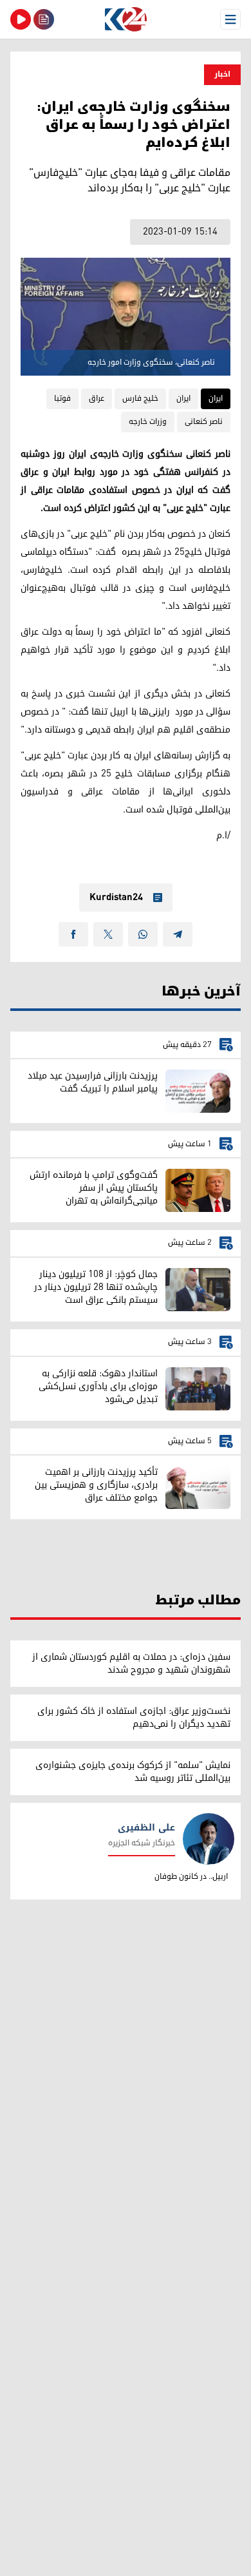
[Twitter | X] (108, 934)
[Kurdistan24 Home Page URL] (126, 19)
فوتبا (62, 399)
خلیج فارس (140, 399)
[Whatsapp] (143, 934)
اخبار (222, 74)
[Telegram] (178, 934)
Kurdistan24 (116, 898)
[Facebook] (73, 934)
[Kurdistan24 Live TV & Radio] (21, 19)
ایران (216, 399)
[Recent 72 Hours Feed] (44, 19)
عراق (97, 399)
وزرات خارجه (148, 422)
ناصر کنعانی (204, 422)
